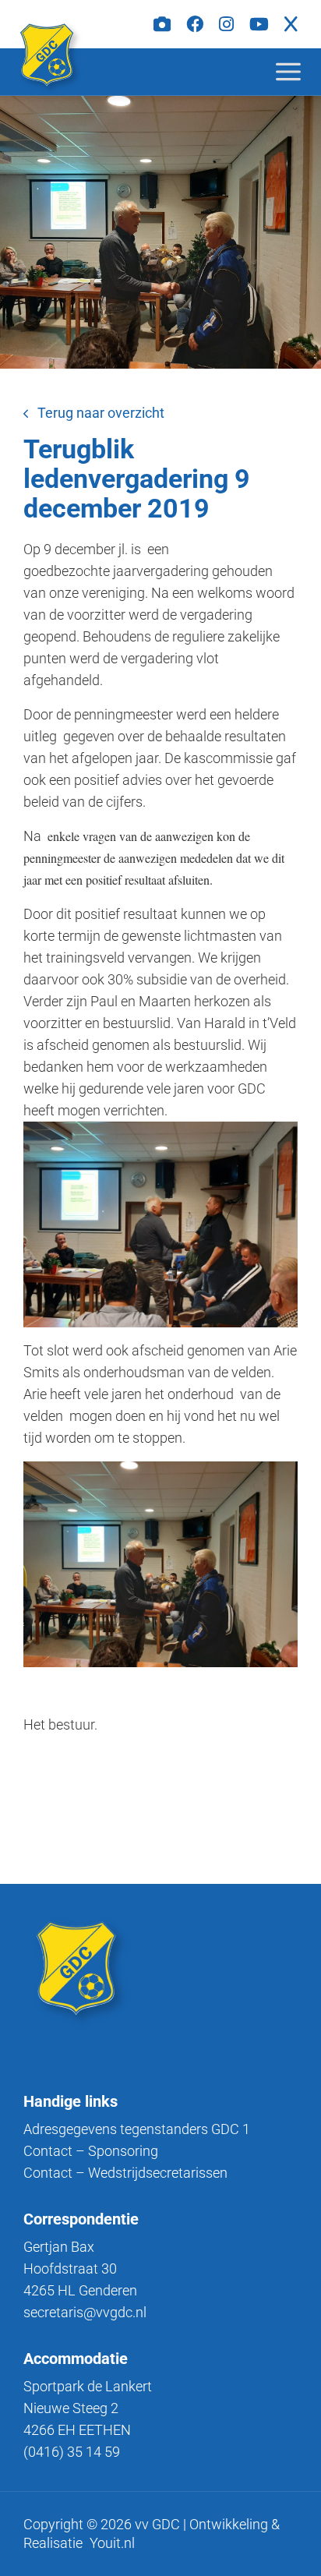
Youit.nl (112, 2543)
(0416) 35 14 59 (72, 2452)
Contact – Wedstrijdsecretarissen (125, 2173)
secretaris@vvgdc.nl (85, 2312)
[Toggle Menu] (301, 71)
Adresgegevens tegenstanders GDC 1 (137, 2129)
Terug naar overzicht (101, 413)
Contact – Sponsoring (91, 2151)
